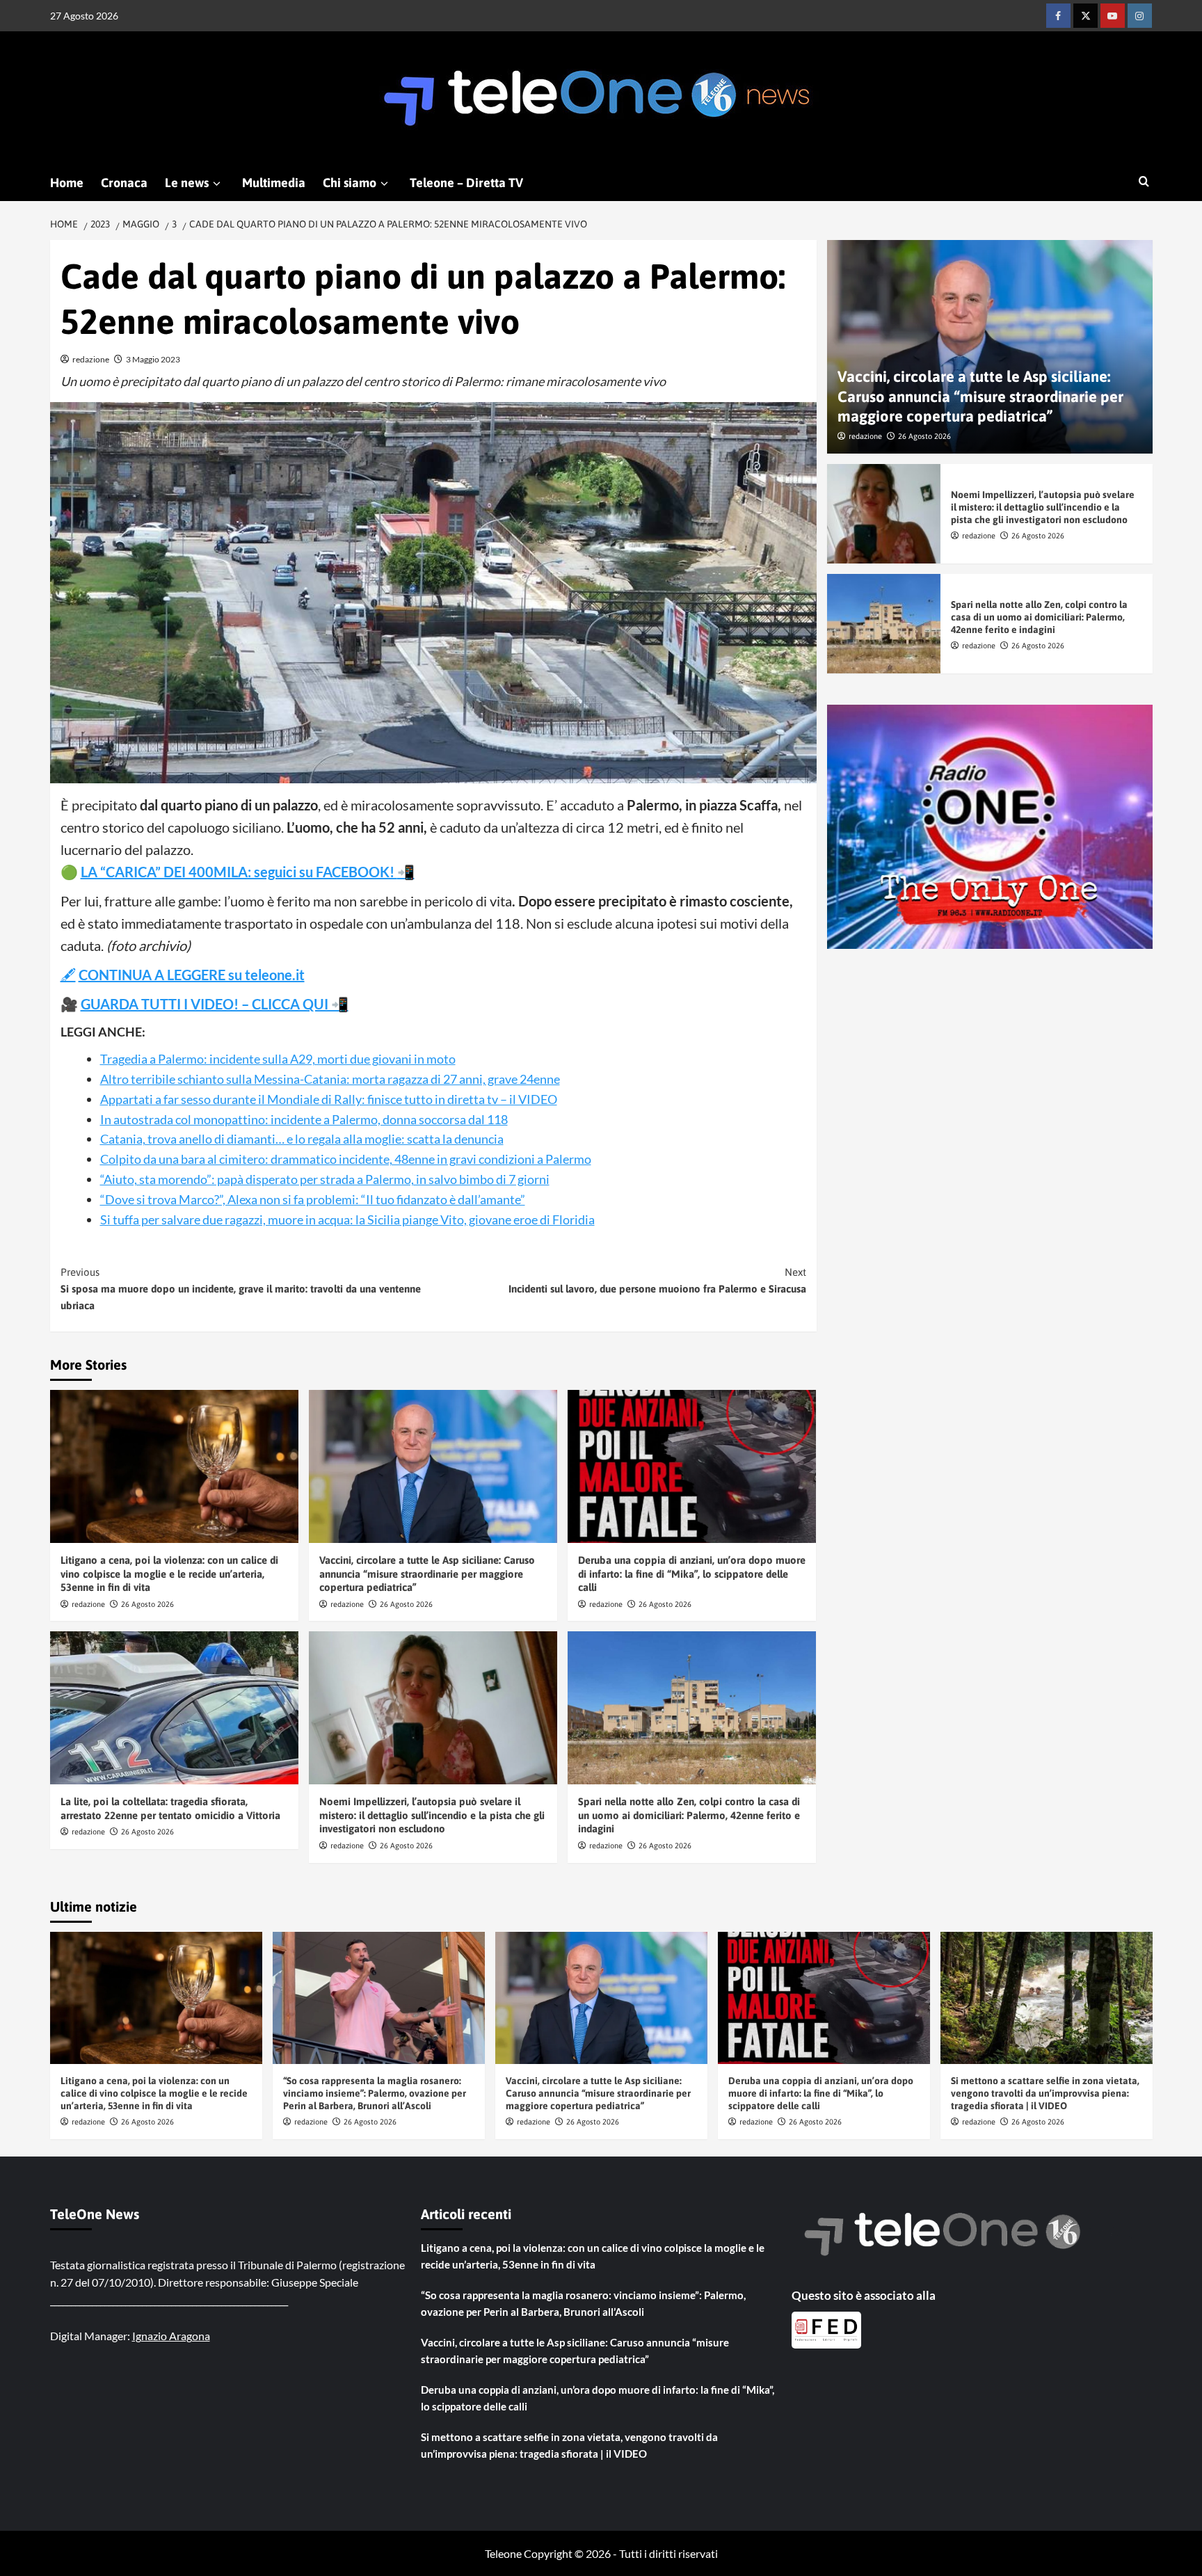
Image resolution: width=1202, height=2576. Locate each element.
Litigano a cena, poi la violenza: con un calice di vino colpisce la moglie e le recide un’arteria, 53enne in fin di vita (169, 1574)
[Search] (1144, 182)
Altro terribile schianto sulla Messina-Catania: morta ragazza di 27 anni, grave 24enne (330, 1079)
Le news (187, 183)
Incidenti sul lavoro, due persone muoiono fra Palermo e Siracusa (657, 1280)
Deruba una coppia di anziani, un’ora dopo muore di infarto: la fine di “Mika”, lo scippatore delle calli (692, 1574)
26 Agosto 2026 (147, 1604)
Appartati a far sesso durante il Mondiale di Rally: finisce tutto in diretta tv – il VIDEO (329, 1099)
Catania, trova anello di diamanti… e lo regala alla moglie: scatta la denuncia (302, 1139)
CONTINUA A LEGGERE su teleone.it (192, 975)
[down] (217, 184)
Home (67, 183)
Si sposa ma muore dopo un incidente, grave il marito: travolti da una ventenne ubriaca (241, 1289)
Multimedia (274, 183)
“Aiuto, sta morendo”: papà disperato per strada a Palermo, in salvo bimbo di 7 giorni (325, 1179)
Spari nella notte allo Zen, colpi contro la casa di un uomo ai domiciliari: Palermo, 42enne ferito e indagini (689, 1815)
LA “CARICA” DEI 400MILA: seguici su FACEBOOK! (239, 872)
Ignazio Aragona (171, 2336)
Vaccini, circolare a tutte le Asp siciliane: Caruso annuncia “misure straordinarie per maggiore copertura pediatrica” (427, 1574)
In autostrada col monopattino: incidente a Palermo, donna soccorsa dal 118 (304, 1119)
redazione (91, 359)
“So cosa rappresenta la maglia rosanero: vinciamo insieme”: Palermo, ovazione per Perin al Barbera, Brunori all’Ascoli (375, 2093)
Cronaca (124, 183)
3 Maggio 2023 (153, 359)
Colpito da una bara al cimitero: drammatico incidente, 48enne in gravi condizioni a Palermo (346, 1159)
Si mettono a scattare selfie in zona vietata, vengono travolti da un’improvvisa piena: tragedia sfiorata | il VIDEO (1045, 2093)
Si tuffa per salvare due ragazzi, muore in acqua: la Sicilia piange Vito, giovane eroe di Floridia (347, 1219)
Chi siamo (350, 183)
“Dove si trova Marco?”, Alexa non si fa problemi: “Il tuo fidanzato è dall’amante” (313, 1199)
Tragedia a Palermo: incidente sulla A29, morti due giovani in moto (278, 1059)
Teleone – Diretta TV (466, 183)
